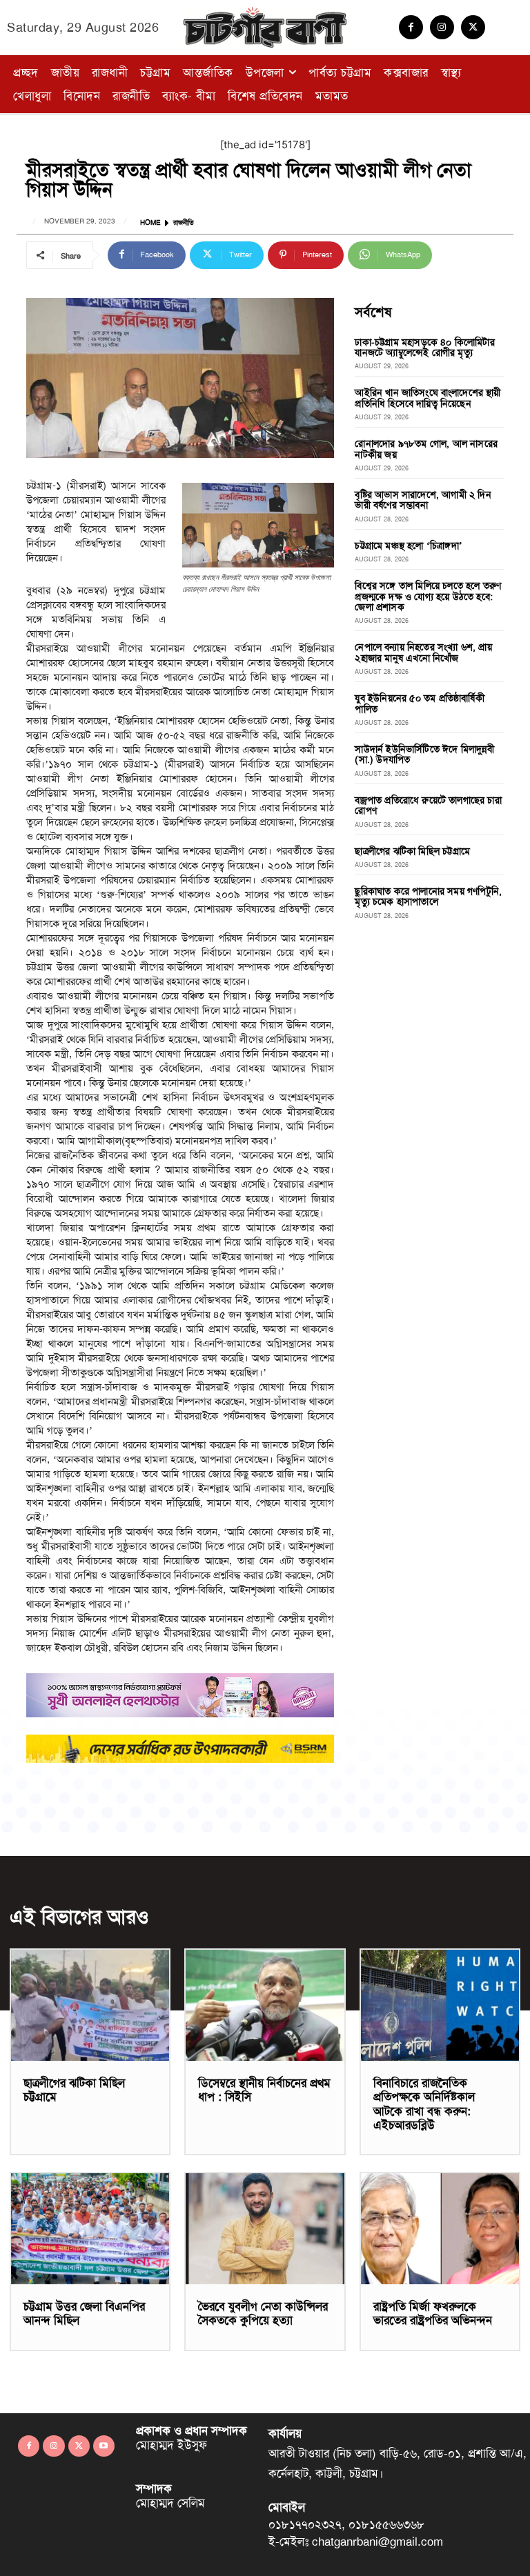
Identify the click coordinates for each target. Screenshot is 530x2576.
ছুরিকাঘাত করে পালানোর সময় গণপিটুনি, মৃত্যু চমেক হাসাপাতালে (428, 896)
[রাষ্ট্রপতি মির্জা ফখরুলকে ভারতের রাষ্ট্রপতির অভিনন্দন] (440, 2229)
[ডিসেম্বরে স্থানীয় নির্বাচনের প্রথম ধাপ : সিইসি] (265, 2005)
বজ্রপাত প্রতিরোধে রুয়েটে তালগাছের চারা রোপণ (428, 805)
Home (150, 223)
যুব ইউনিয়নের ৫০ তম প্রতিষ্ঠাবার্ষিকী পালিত (419, 703)
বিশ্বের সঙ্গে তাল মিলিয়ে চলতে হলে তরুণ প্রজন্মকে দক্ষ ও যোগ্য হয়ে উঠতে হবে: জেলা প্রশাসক (428, 596)
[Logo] (265, 27)
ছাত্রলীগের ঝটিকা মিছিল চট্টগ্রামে (412, 851)
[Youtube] (104, 2446)
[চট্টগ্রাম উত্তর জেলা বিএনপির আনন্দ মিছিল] (90, 2229)
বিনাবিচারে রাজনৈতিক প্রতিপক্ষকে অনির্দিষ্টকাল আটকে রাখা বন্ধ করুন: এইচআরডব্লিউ (424, 2104)
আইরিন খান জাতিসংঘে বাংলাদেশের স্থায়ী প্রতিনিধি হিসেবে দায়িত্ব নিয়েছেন (428, 398)
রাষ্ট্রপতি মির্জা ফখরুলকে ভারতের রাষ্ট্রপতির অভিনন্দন (433, 2313)
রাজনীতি (184, 223)
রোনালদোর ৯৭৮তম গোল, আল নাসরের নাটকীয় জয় (426, 449)
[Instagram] (442, 27)
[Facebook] (411, 27)
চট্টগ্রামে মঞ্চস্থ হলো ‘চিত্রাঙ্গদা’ (409, 546)
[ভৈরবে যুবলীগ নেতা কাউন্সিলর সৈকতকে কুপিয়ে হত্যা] (265, 2229)
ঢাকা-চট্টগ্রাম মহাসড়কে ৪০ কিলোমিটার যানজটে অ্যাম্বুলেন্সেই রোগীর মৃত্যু (424, 347)
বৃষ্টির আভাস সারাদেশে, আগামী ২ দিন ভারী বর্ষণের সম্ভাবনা (423, 500)
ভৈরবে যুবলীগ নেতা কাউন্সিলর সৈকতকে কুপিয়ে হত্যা (263, 2313)
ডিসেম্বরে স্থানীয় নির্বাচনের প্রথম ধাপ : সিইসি (264, 2090)
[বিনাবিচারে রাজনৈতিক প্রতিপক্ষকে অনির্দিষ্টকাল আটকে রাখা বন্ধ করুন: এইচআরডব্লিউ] (440, 2005)
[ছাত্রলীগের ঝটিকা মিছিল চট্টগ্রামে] (90, 2005)
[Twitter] (473, 27)
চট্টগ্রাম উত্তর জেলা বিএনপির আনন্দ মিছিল (84, 2313)
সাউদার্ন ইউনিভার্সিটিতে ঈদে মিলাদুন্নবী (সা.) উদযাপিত (424, 754)
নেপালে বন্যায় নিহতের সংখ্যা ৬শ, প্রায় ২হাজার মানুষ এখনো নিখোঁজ (423, 652)
